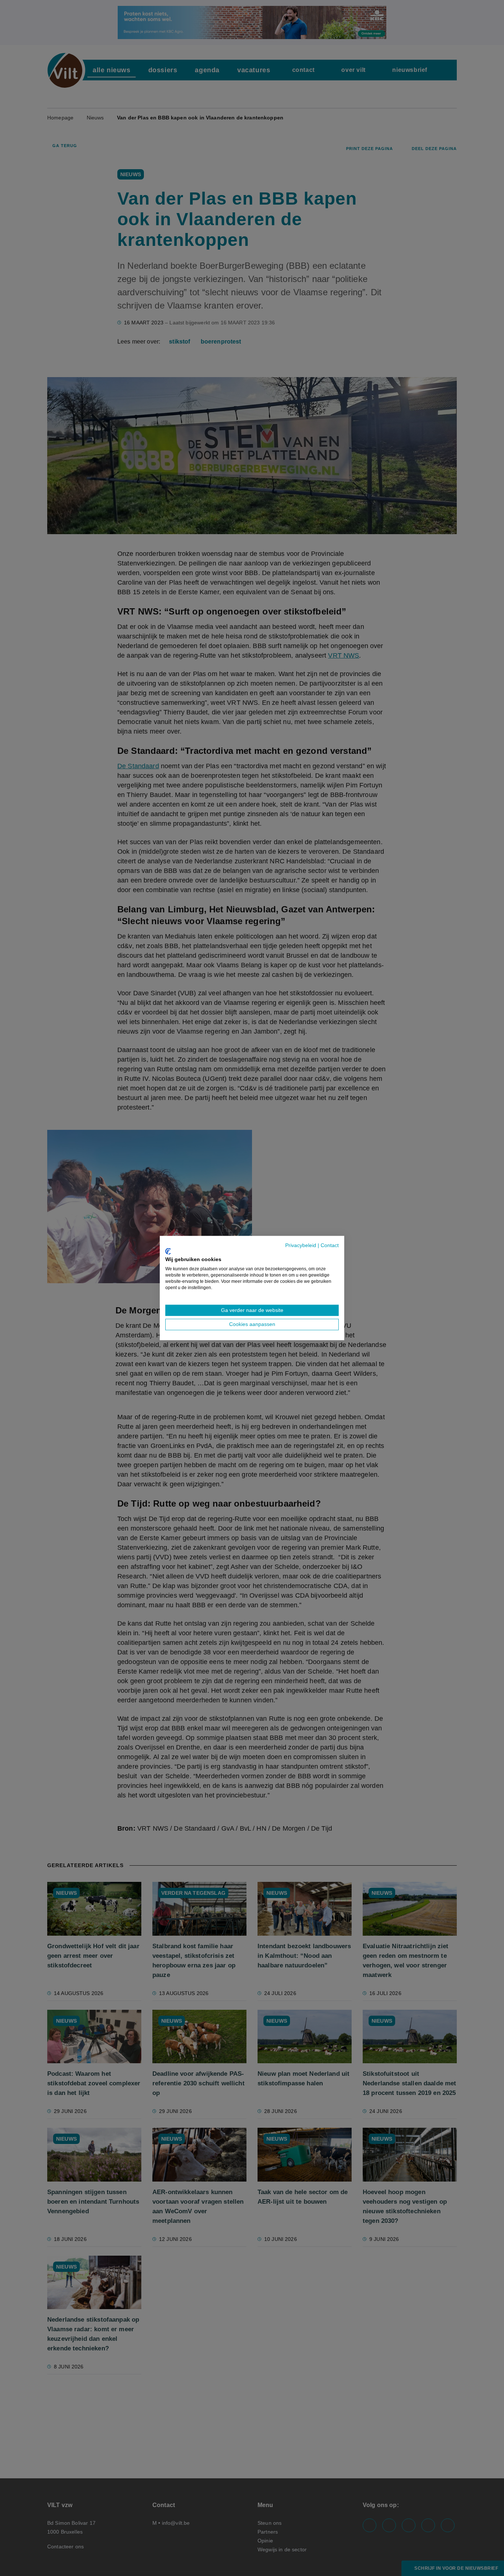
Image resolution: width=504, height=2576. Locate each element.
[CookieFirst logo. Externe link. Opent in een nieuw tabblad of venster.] (168, 1251)
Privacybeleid (301, 1245)
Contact (330, 1245)
